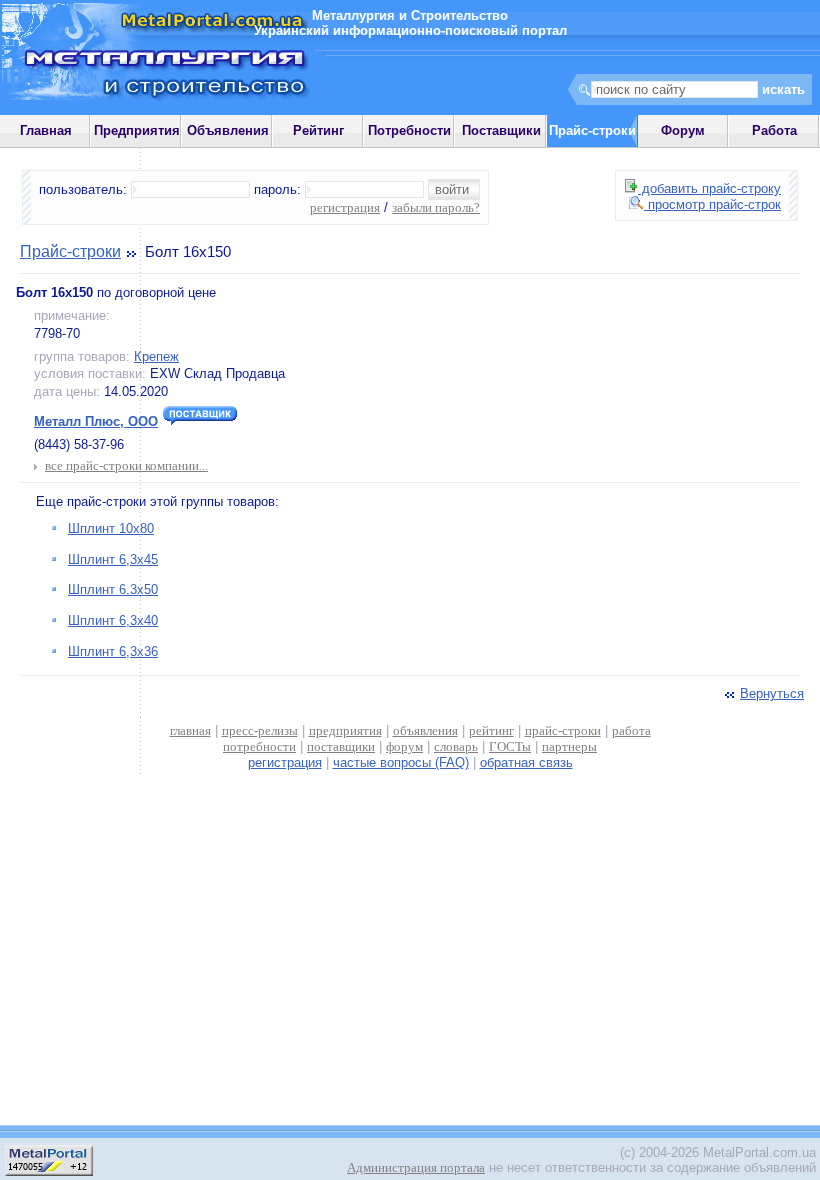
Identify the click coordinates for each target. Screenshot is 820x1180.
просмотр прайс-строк (712, 204)
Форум (683, 130)
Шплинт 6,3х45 (113, 559)
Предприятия (137, 130)
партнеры (569, 746)
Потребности (409, 130)
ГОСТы (510, 746)
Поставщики (501, 130)
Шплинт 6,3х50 (113, 589)
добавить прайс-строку (709, 188)
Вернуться (772, 693)
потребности (259, 746)
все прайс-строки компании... (126, 465)
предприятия (345, 730)
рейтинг (491, 730)
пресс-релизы (260, 730)
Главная (46, 130)
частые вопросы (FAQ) (401, 762)
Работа (774, 130)
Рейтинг (318, 130)
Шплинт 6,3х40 (113, 620)
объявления (425, 730)
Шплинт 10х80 (111, 528)
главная (190, 730)
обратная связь (526, 762)
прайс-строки (563, 730)
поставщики (341, 746)
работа (631, 730)
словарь (456, 746)
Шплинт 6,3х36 (113, 651)
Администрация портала (416, 1167)
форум (404, 746)
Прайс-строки (70, 251)
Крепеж (156, 356)
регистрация (345, 207)
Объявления (228, 130)
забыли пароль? (436, 207)
